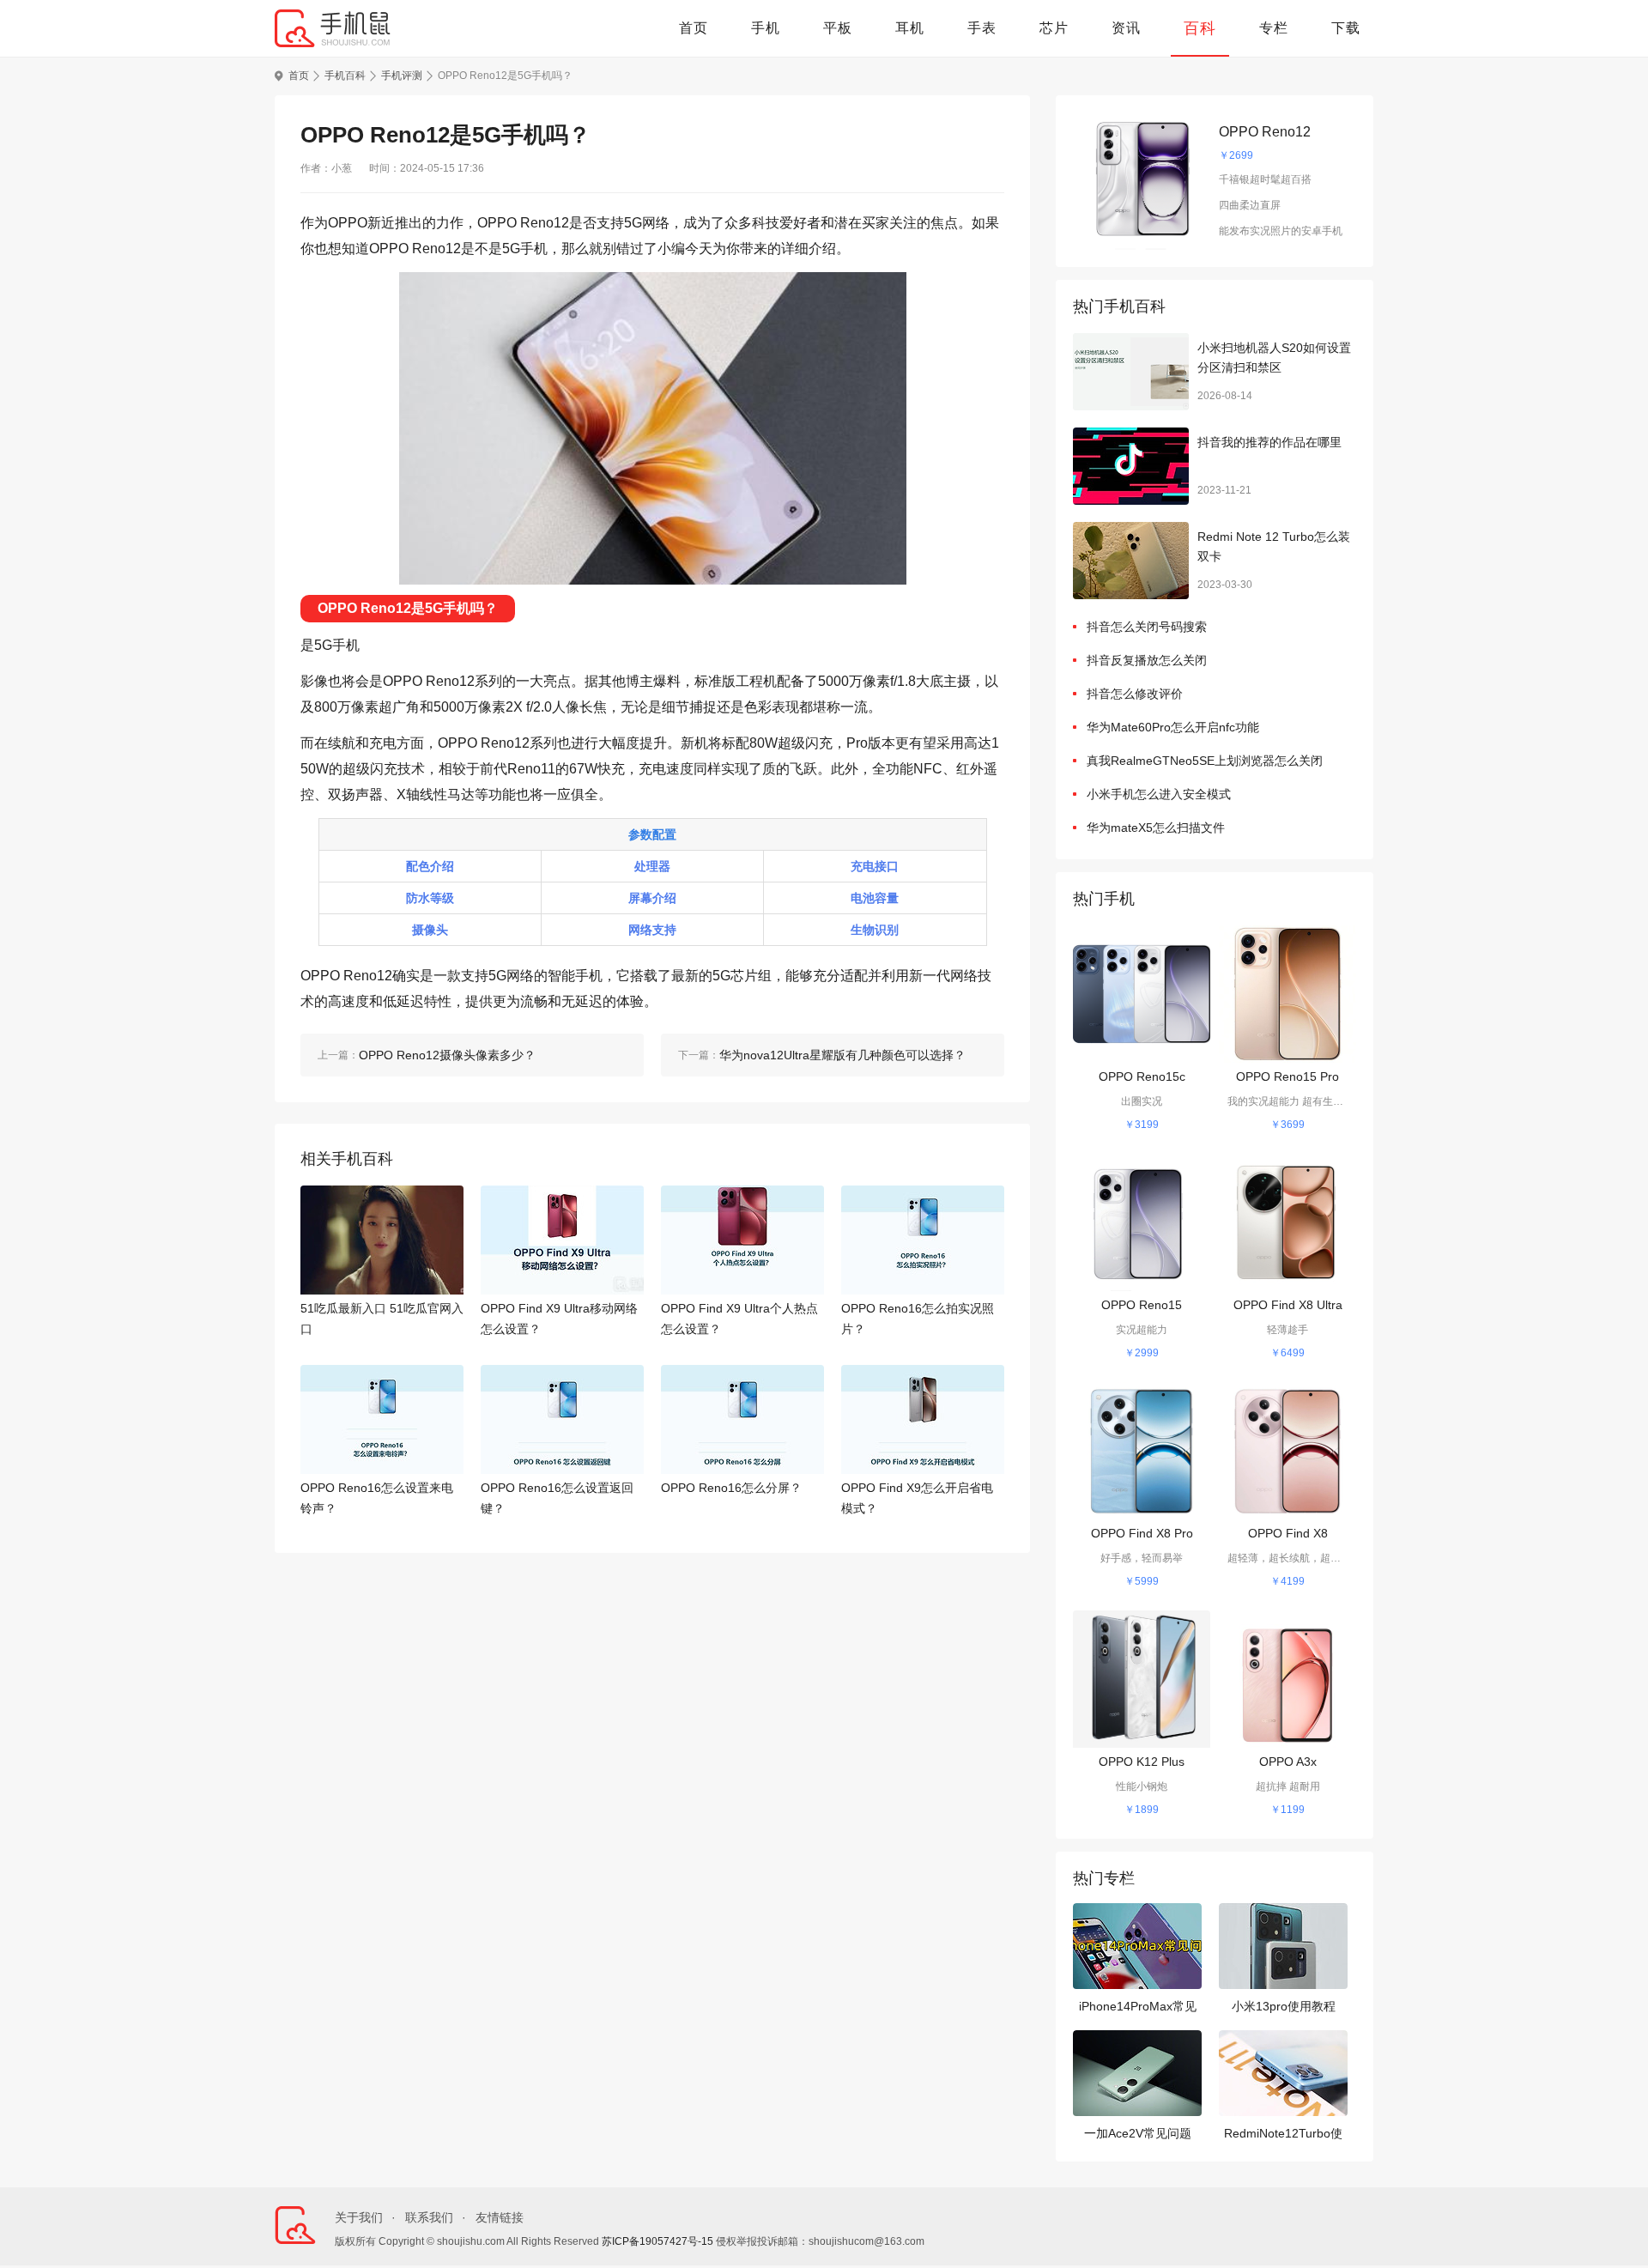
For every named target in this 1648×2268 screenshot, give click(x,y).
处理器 (652, 866)
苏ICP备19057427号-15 (657, 2241)
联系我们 (429, 2217)
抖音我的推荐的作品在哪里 (1269, 442)
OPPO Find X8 (1288, 1533)
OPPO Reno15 (1142, 1305)
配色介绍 (430, 866)
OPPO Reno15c (1142, 1076)
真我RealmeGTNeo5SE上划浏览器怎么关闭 (1205, 761)
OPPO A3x (1288, 1762)
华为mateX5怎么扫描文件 (1156, 828)
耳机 (910, 28)
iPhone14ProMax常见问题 (1138, 2008)
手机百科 (345, 76)
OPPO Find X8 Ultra (1288, 1305)
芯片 (1054, 28)
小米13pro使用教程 (1284, 2006)
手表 (982, 28)
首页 (694, 28)
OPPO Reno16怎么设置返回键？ (557, 1498)
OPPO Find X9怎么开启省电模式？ (917, 1498)
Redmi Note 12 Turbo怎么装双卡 (1274, 547)
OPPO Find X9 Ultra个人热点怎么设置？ (739, 1319)
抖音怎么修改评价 (1135, 694)
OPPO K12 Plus (1142, 1762)
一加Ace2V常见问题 (1138, 2133)
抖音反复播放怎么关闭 (1147, 660)
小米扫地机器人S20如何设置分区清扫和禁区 (1274, 358)
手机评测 (402, 76)
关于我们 (359, 2217)
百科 (1200, 28)
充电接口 (875, 866)
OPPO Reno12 (1265, 132)
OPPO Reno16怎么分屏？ (731, 1488)
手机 (766, 28)
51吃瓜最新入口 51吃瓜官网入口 (382, 1319)
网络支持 (652, 930)
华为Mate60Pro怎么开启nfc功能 (1173, 727)
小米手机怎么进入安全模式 (1159, 794)
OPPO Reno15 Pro (1287, 1076)
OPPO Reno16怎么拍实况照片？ (918, 1319)
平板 (838, 28)
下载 (1346, 28)
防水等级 (430, 898)
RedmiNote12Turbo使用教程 (1283, 2135)
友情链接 (500, 2217)
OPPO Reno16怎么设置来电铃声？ (377, 1498)
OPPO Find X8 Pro (1142, 1533)
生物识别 (875, 930)
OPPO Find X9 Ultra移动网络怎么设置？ (559, 1319)
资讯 (1126, 28)
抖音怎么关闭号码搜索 (1147, 627)
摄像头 (430, 930)
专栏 (1274, 28)
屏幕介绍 (652, 898)
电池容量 (875, 898)
